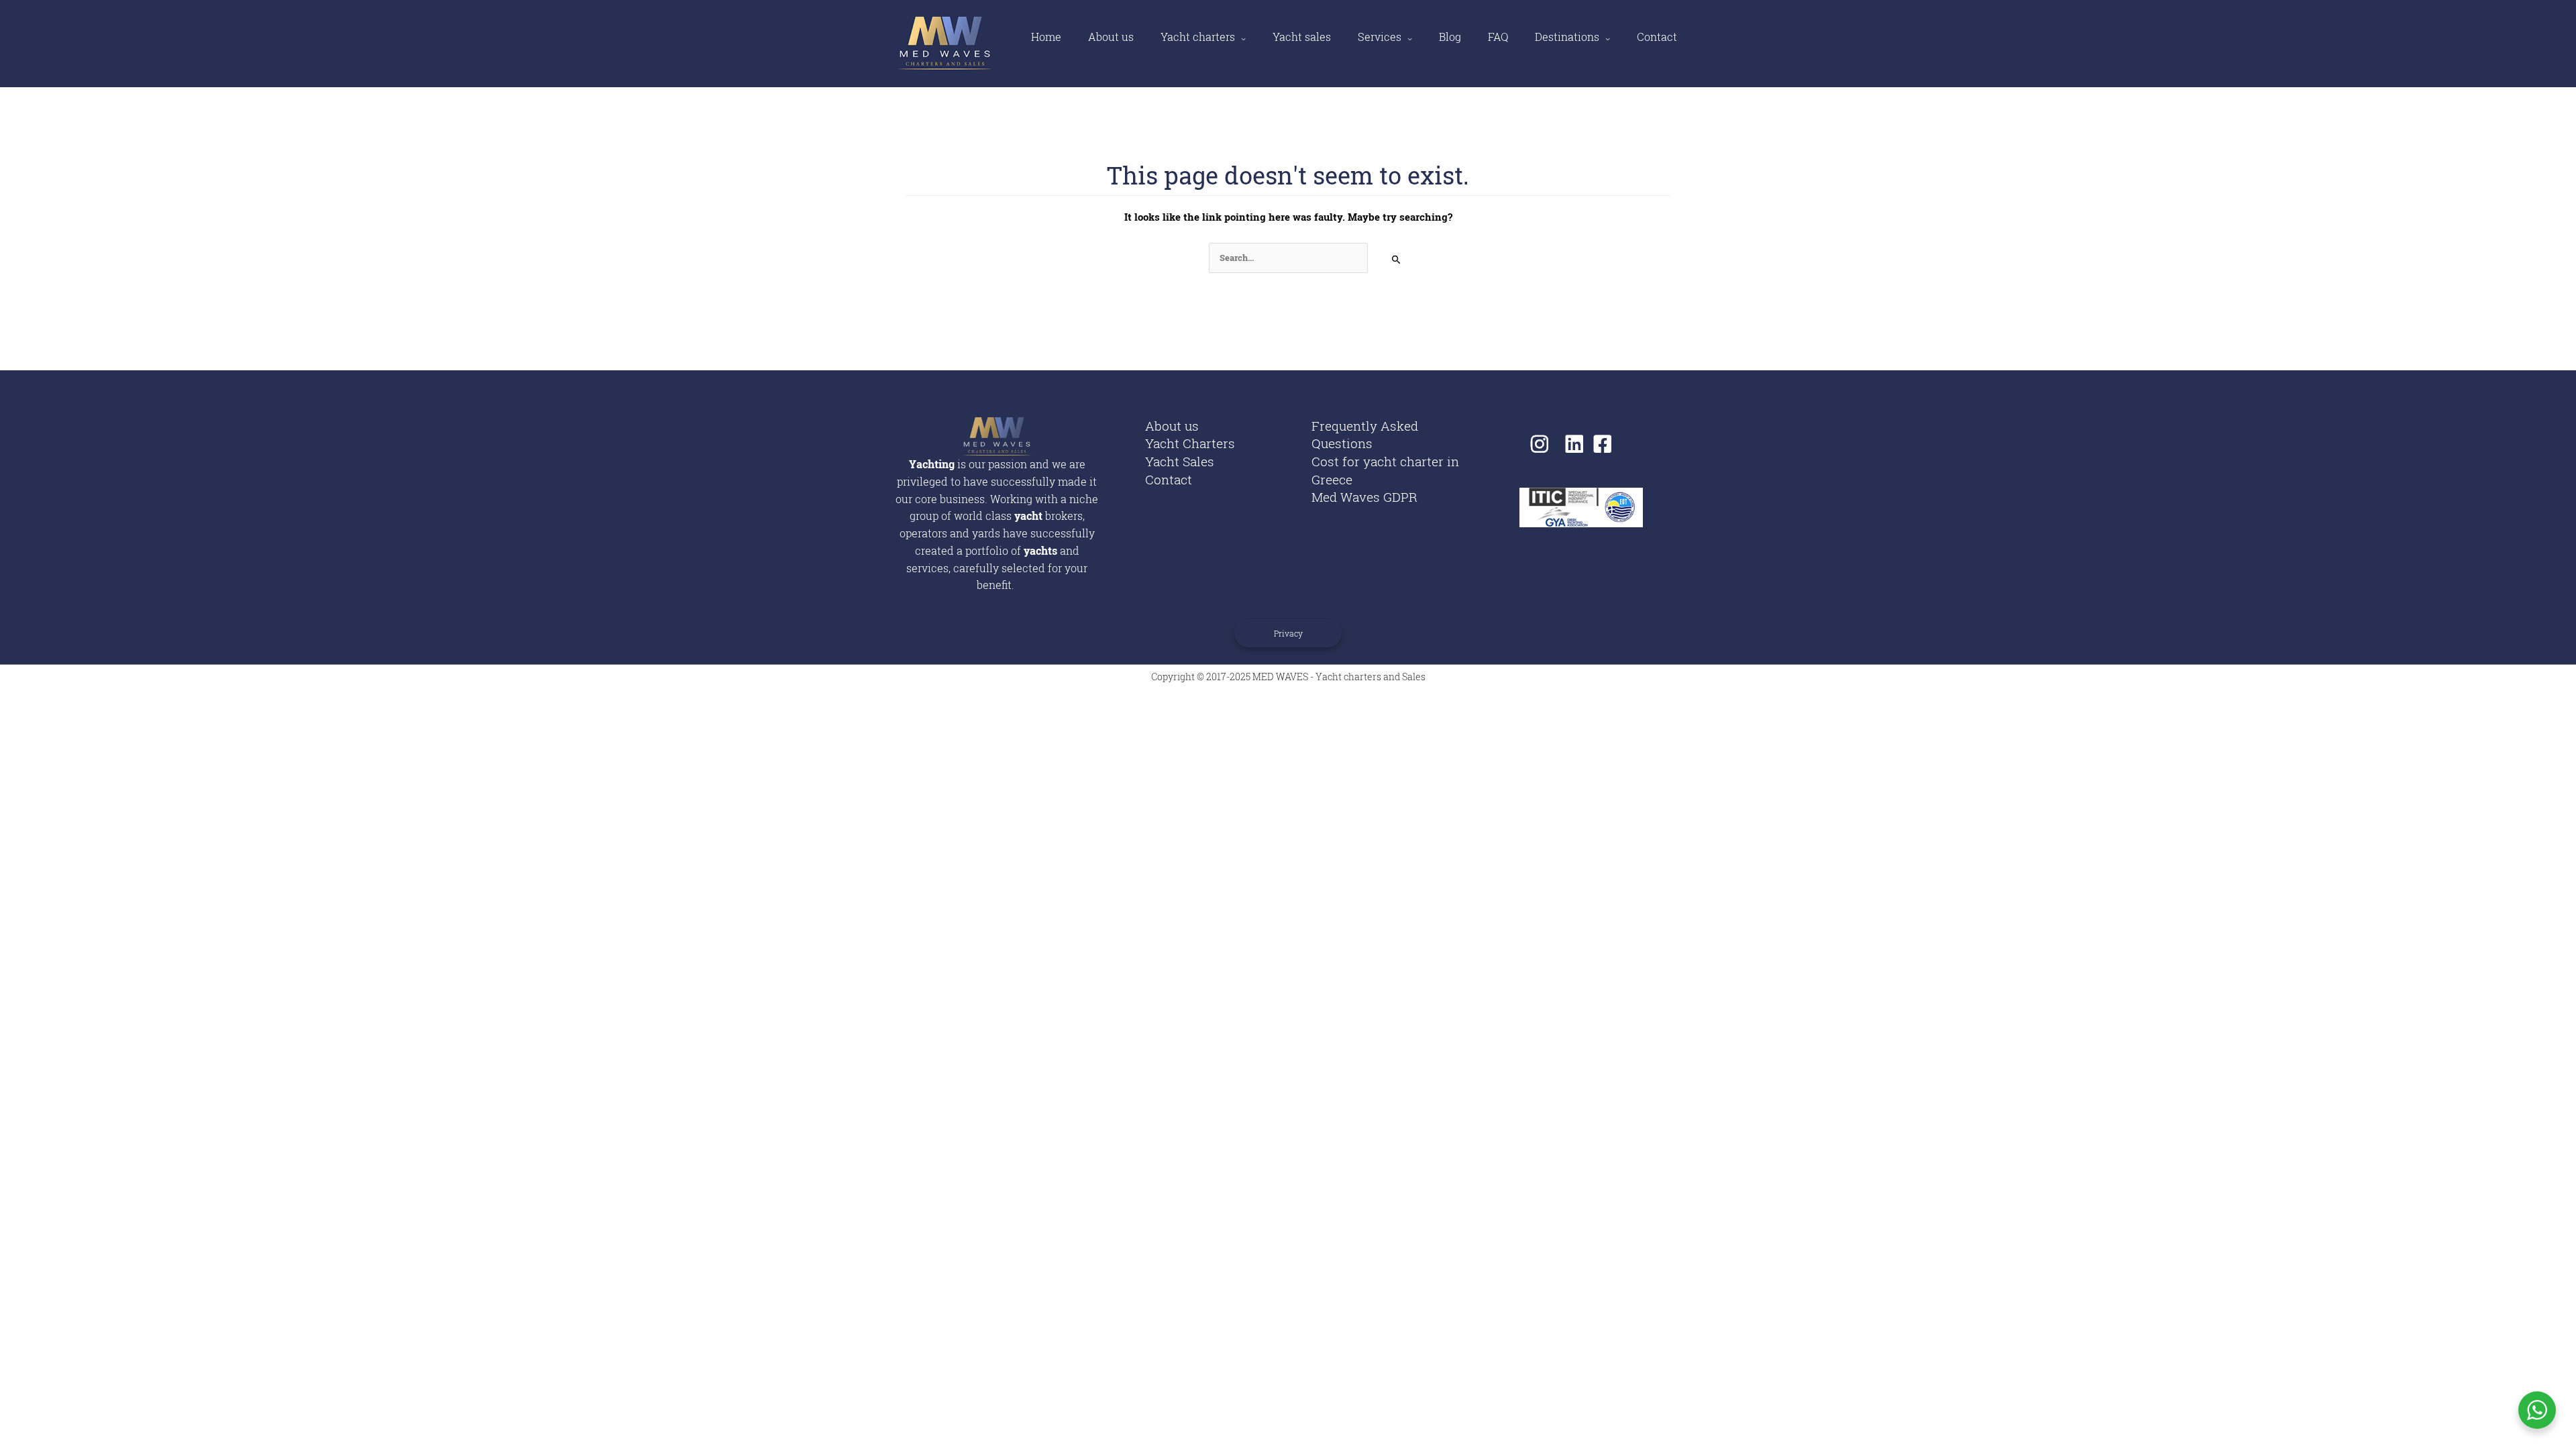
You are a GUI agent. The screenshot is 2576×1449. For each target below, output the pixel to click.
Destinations (1567, 37)
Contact (1657, 37)
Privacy (1288, 633)
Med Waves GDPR (1364, 497)
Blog (1450, 37)
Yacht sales (1302, 37)
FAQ (1498, 37)
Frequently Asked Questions (1365, 435)
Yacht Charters (1190, 443)
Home (1046, 37)
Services (1380, 37)
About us (1111, 37)
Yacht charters (1198, 37)
